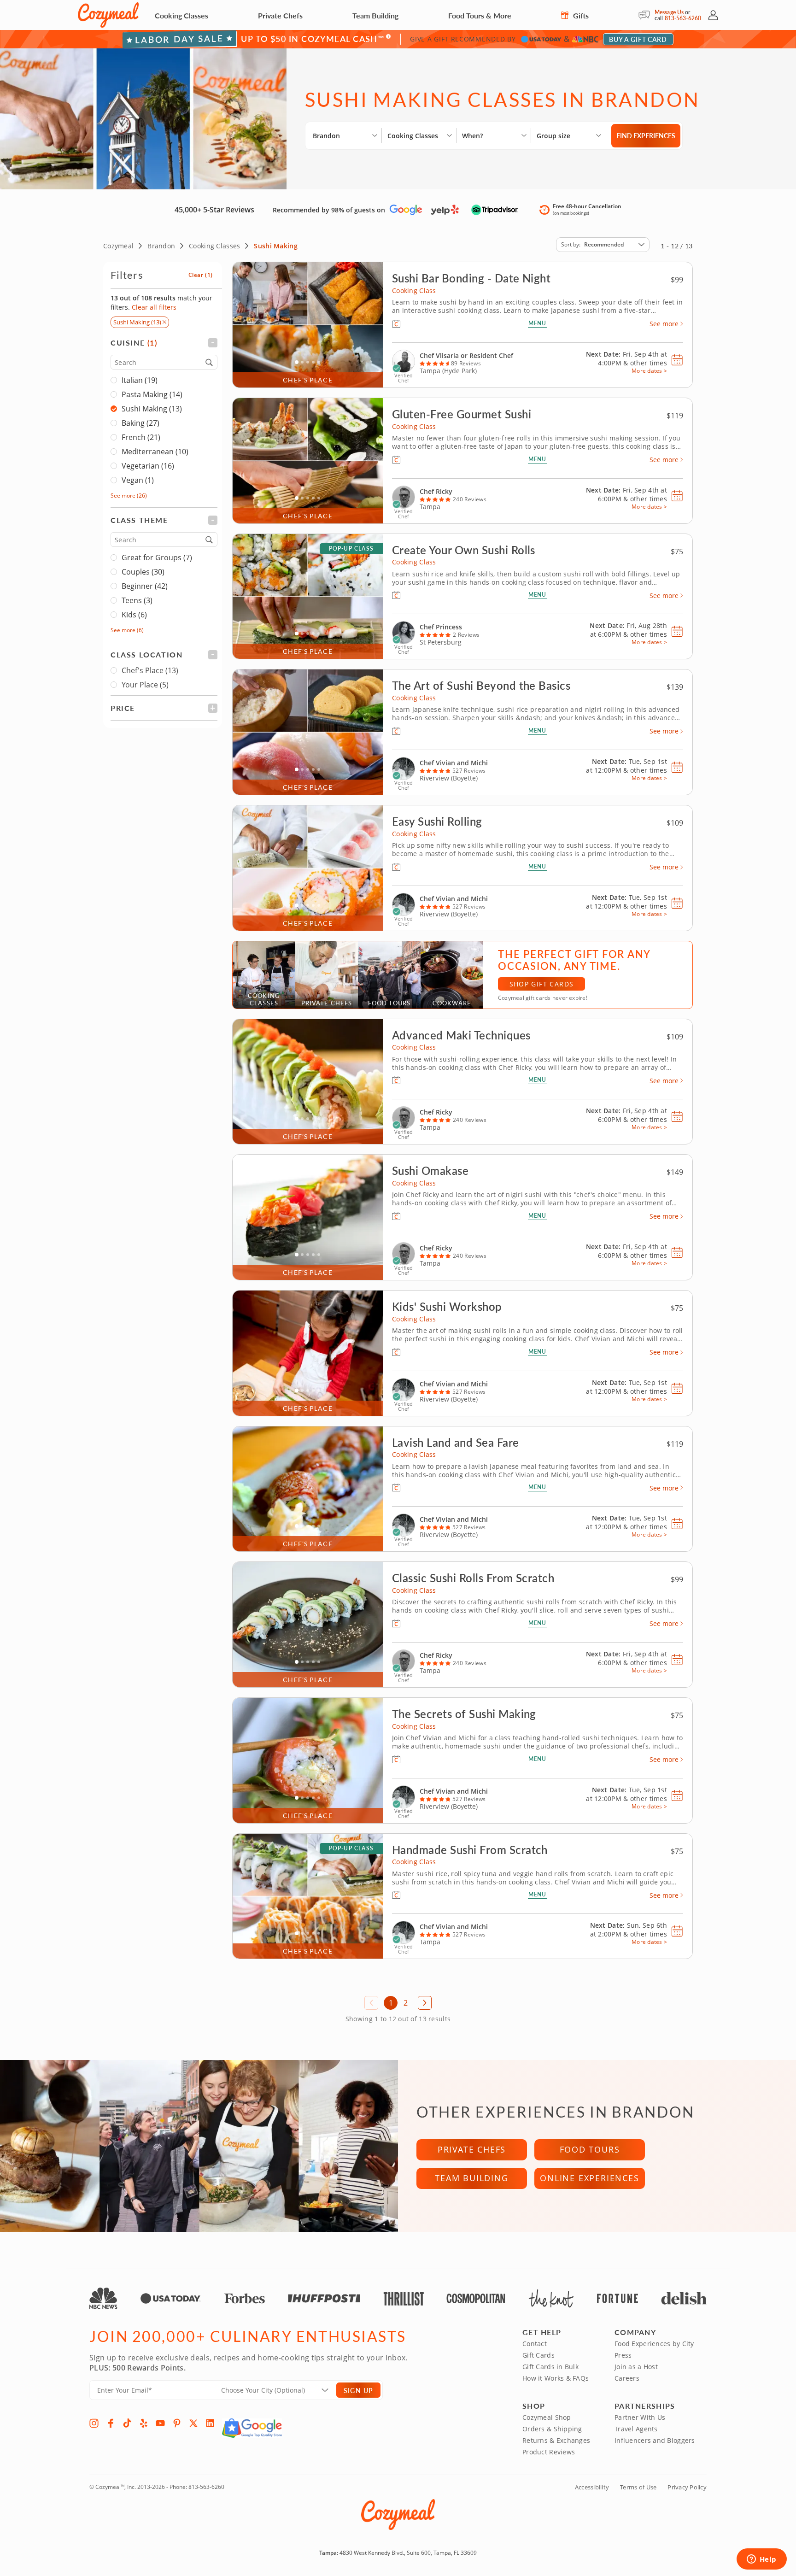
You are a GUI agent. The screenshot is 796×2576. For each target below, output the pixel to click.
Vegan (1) (138, 480)
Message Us (669, 12)
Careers (627, 2378)
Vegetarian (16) (148, 466)
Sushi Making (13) (152, 409)
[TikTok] (127, 2423)
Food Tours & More (480, 15)
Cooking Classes (181, 15)
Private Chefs (280, 15)
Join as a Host (636, 2367)
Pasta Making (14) (152, 394)
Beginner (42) (145, 586)
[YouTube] (160, 2423)
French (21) (141, 437)
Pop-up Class (351, 549)
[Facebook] (111, 2423)
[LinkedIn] (210, 2423)
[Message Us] (647, 15)
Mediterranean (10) (155, 452)
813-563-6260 (683, 18)
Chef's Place (150, 670)
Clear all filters (154, 307)
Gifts (580, 15)
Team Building (375, 15)
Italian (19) (140, 380)
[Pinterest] (177, 2423)
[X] (193, 2423)
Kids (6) (134, 615)
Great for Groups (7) (157, 557)
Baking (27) (140, 423)
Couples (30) (143, 572)
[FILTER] (164, 343)
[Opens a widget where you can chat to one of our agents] (761, 2560)
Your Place (145, 685)
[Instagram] (94, 2423)
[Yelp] (144, 2423)
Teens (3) (137, 600)
